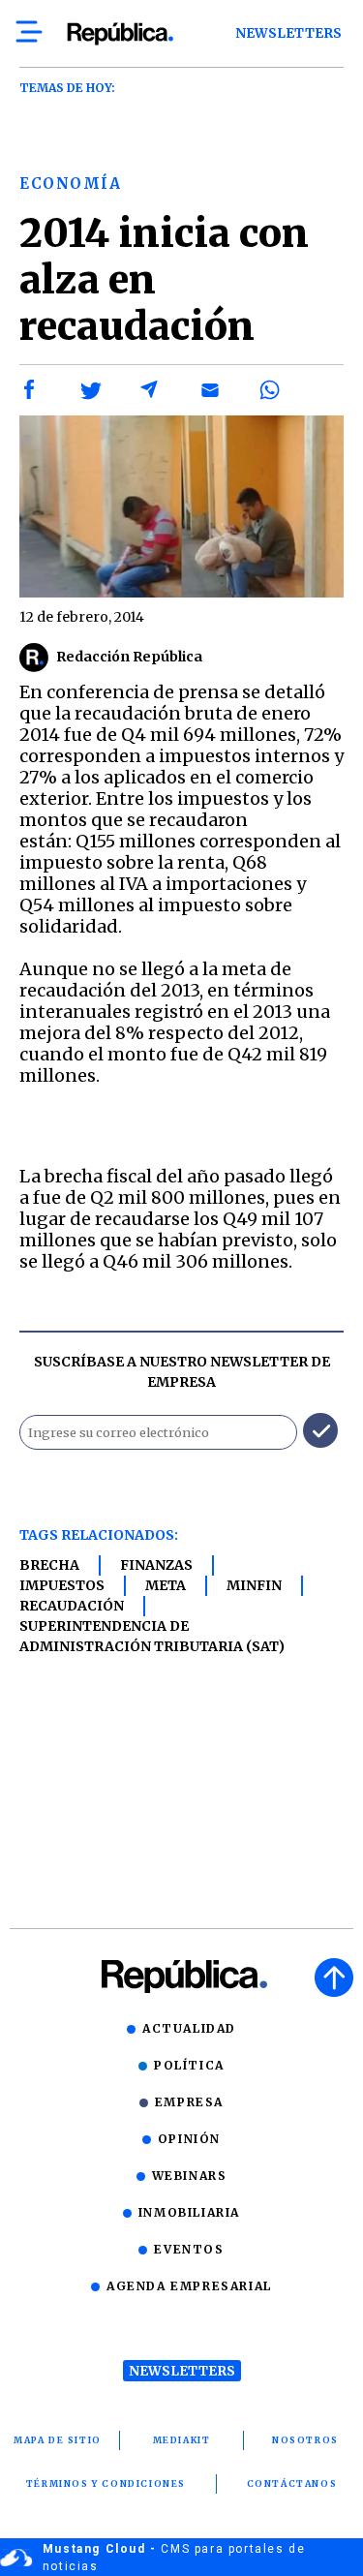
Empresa (189, 2102)
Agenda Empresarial (189, 2286)
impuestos (62, 1585)
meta (166, 1585)
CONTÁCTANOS (292, 2484)
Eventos (189, 2249)
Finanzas (156, 1565)
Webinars (190, 2176)
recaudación (72, 1606)
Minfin (254, 1585)
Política (189, 2065)
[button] (30, 390)
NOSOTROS (305, 2440)
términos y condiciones (106, 2484)
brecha (49, 1565)
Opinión (189, 2139)
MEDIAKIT (182, 2440)
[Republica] (120, 34)
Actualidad (189, 2028)
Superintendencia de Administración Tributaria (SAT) (152, 1636)
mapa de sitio (58, 2440)
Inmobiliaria (189, 2212)
